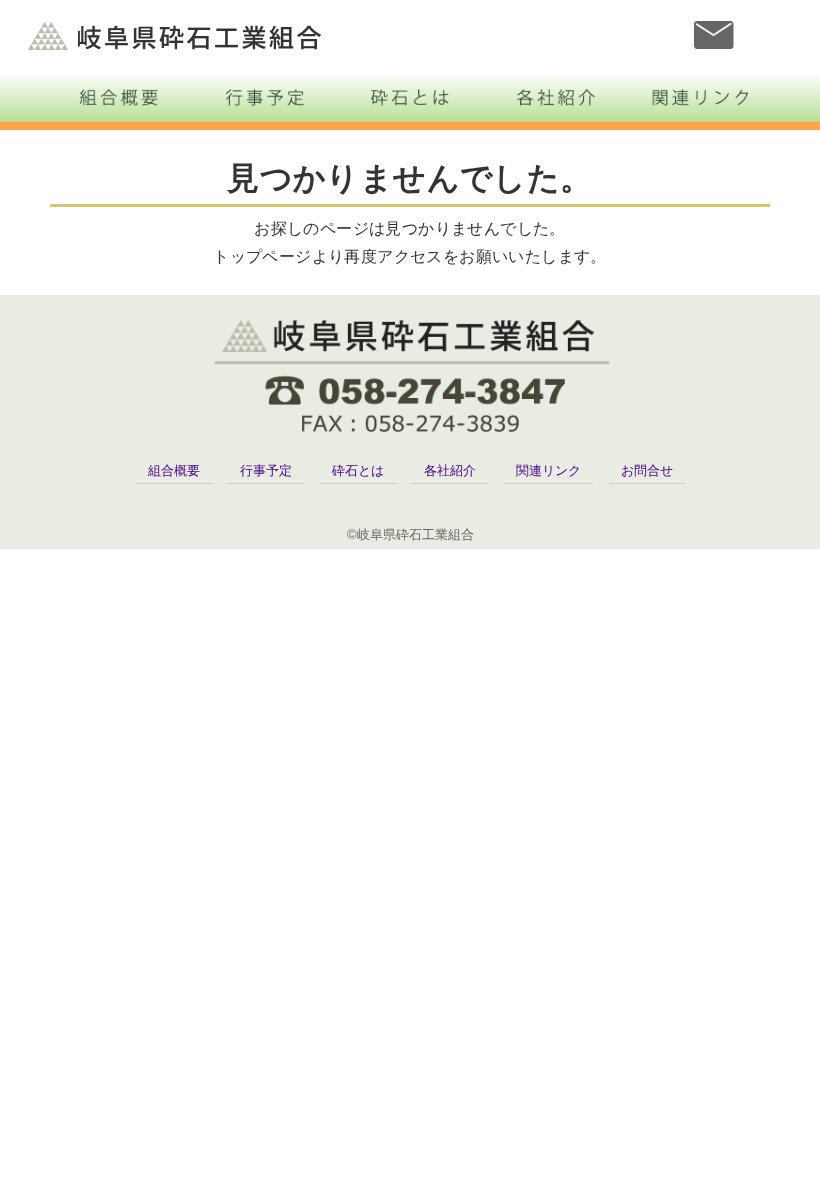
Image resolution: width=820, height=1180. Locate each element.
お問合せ (647, 470)
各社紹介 (450, 470)
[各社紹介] (556, 97)
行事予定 (266, 470)
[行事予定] (264, 97)
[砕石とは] (410, 97)
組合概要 (174, 470)
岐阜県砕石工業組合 (176, 36)
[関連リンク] (702, 97)
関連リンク (548, 470)
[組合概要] (118, 97)
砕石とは (358, 470)
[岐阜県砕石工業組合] (410, 375)
